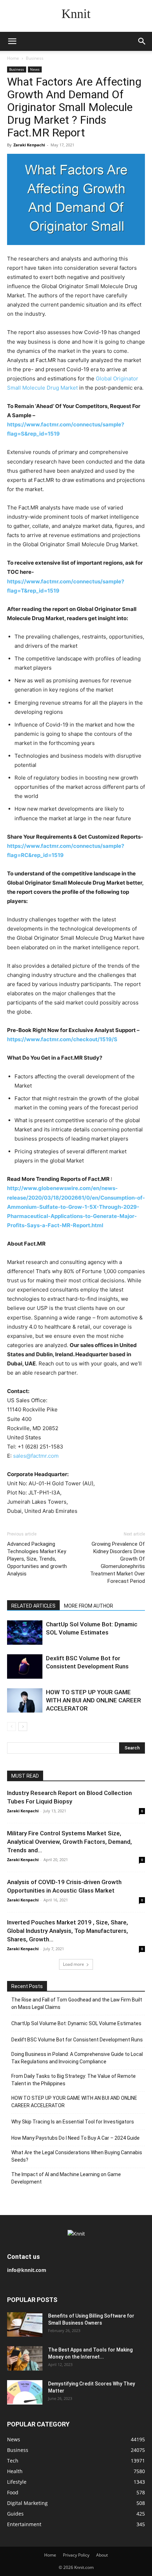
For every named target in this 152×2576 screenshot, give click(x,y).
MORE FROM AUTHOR (89, 1606)
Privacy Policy (76, 2555)
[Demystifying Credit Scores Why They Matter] (25, 2392)
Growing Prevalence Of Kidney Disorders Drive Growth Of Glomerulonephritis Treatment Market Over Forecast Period (118, 1563)
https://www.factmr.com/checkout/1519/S (62, 1039)
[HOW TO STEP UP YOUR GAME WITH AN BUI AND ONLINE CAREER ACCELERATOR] (25, 1700)
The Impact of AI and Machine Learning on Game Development (66, 2178)
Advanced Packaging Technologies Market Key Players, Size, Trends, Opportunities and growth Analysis (37, 1559)
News (35, 69)
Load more (74, 1964)
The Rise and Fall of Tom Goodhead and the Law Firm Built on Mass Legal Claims (77, 2003)
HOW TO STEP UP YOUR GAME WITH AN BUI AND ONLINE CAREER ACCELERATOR (93, 1700)
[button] (12, 41)
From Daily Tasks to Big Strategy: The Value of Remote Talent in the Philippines (74, 2080)
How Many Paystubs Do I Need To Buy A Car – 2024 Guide (75, 2138)
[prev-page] (11, 1727)
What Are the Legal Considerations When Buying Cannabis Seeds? (77, 2156)
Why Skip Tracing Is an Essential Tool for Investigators (73, 2122)
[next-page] (23, 1727)
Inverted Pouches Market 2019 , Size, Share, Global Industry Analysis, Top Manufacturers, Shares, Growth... (68, 1931)
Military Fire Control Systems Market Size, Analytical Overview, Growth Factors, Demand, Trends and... (69, 1842)
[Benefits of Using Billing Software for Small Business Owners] (25, 2324)
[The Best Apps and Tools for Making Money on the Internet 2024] (25, 2358)
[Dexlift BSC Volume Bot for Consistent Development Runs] (25, 1666)
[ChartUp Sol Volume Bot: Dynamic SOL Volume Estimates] (25, 1633)
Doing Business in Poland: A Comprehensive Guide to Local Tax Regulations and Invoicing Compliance (77, 2058)
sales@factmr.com (36, 1456)
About (102, 2555)
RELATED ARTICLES (33, 1606)
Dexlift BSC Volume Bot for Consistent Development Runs (77, 2040)
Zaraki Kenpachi (29, 145)
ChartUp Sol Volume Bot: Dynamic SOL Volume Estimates (76, 2023)
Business (35, 58)
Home (13, 58)
